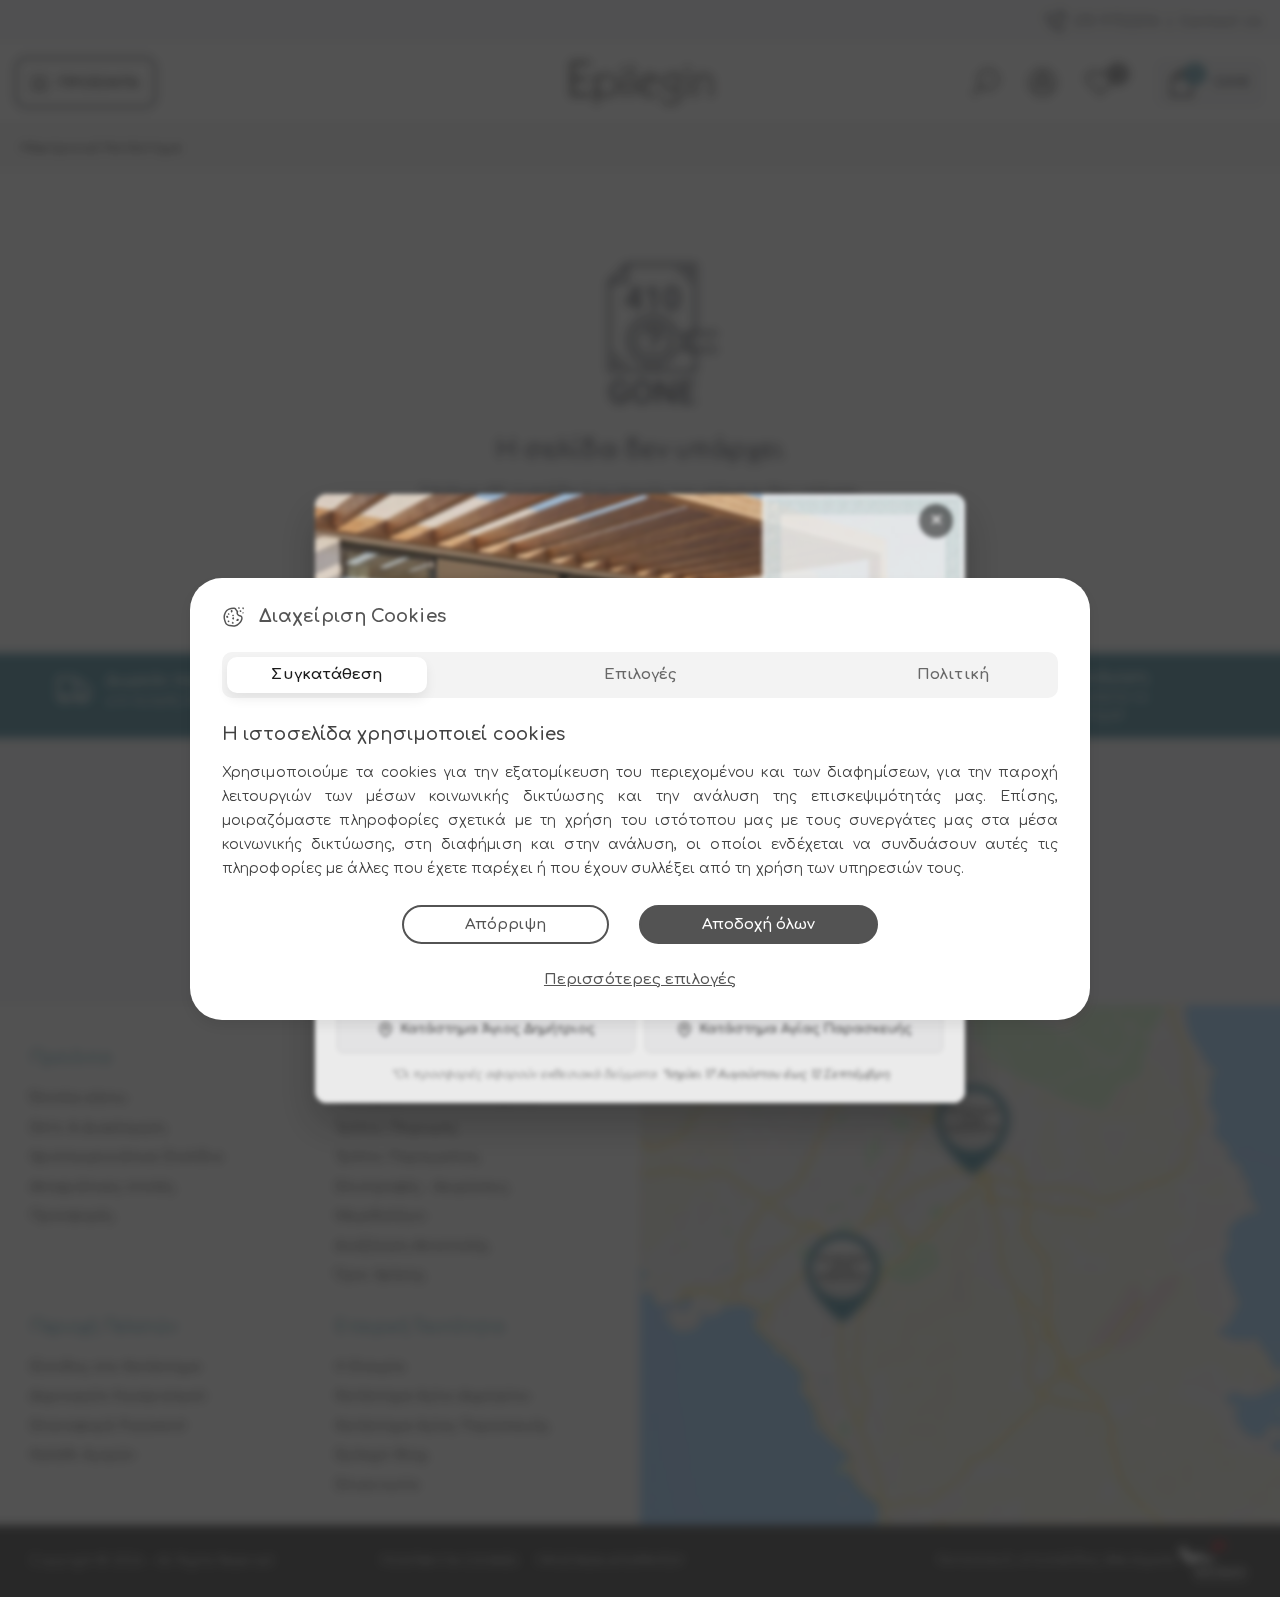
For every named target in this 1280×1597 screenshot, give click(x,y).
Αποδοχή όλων (758, 924)
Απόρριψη (505, 924)
